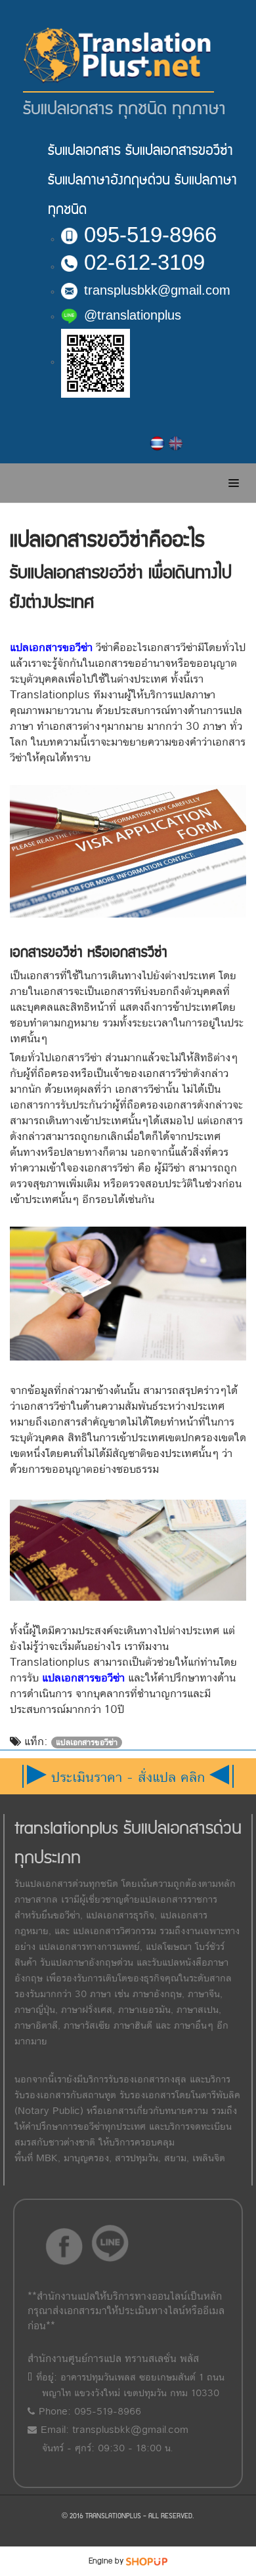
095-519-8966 (150, 235)
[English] (176, 444)
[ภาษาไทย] (158, 444)
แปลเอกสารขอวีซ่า (51, 647)
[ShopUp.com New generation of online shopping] (147, 2561)
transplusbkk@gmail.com (157, 290)
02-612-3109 (144, 262)
